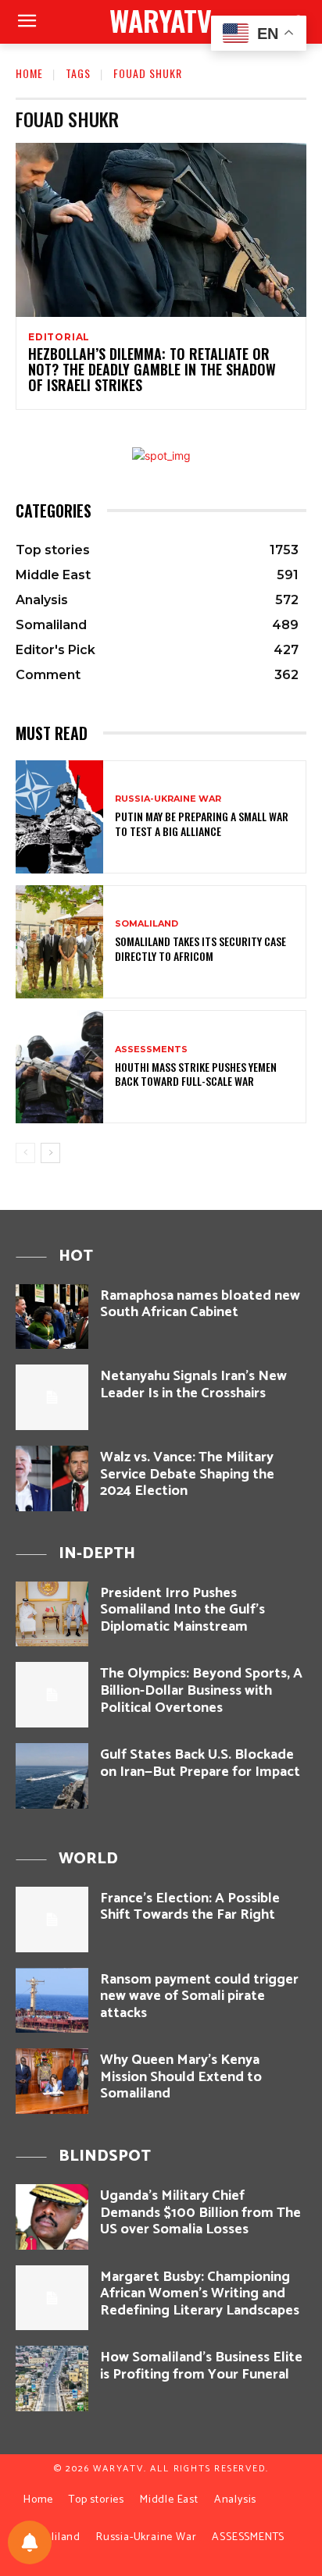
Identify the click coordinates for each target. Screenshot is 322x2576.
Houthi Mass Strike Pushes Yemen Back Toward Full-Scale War (196, 1074)
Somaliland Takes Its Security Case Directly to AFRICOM (200, 948)
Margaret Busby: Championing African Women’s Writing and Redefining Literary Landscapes (200, 2294)
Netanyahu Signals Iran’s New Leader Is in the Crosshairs (193, 1385)
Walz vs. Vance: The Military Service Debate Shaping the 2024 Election (187, 1474)
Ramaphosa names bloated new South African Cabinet (200, 1304)
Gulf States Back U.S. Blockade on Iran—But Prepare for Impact (200, 1763)
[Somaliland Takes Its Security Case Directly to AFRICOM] (59, 942)
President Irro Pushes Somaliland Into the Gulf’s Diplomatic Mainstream (182, 1610)
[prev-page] (25, 1153)
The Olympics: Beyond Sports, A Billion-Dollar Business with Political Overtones (201, 1690)
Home (29, 73)
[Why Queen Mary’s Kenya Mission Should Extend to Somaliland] (52, 2081)
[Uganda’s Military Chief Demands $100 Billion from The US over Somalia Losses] (52, 2217)
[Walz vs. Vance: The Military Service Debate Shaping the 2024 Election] (52, 1478)
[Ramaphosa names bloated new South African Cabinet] (52, 1317)
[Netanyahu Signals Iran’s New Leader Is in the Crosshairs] (52, 1397)
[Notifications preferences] (30, 2542)
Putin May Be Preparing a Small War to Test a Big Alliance (202, 823)
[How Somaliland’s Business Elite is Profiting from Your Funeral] (52, 2379)
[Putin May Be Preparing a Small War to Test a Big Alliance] (59, 817)
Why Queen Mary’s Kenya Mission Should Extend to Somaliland (181, 2077)
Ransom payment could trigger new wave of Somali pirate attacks (199, 1996)
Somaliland (147, 924)
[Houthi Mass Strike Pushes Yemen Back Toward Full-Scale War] (59, 1067)
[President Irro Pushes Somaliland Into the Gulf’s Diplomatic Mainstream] (52, 1614)
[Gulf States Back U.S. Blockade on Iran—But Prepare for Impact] (52, 1776)
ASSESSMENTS (151, 1050)
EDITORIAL (59, 337)
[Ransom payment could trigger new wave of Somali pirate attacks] (52, 2001)
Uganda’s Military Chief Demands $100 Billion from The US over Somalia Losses (200, 2213)
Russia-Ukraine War (168, 799)
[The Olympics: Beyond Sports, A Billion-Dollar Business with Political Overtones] (52, 1695)
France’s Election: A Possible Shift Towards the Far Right (190, 1907)
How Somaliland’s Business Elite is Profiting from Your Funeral (201, 2366)
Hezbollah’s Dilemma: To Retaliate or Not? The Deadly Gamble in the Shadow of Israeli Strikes (152, 369)
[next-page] (50, 1153)
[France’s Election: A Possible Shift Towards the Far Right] (52, 1920)
